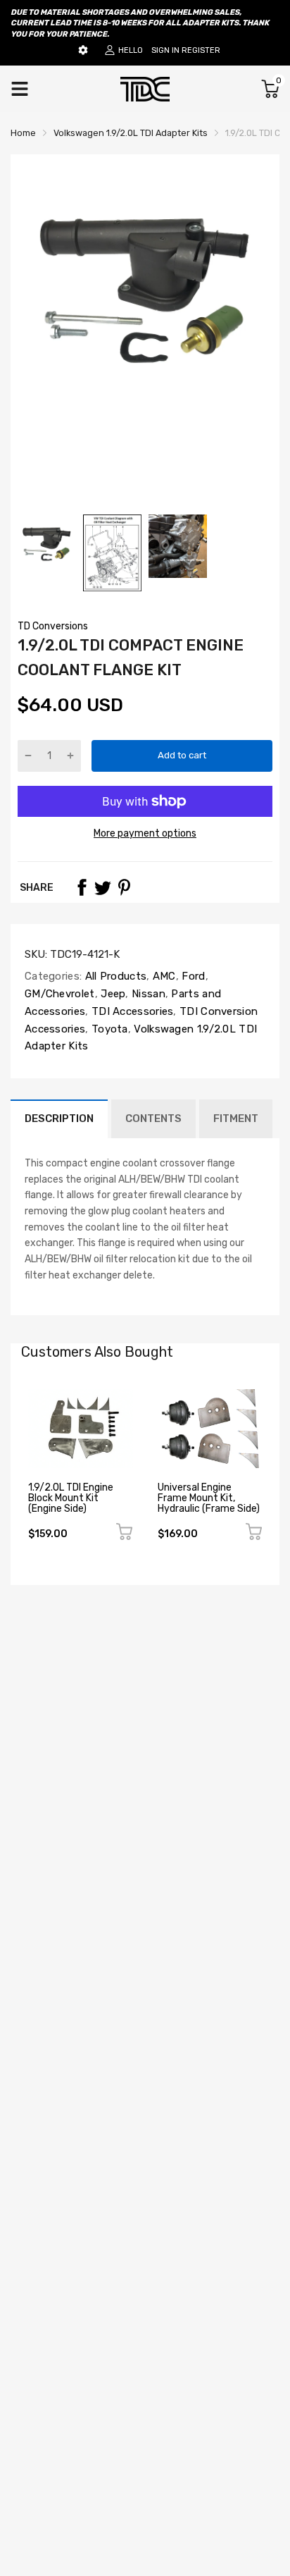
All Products (114, 976)
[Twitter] (103, 887)
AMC (163, 976)
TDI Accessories (131, 1011)
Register (201, 50)
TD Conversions (53, 626)
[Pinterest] (124, 887)
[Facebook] (82, 887)
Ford (192, 976)
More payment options (145, 833)
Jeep (112, 994)
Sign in (165, 50)
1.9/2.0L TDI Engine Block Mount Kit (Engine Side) (71, 1498)
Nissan (147, 994)
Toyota (108, 1029)
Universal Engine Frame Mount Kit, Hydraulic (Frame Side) (209, 1498)
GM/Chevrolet (60, 994)
